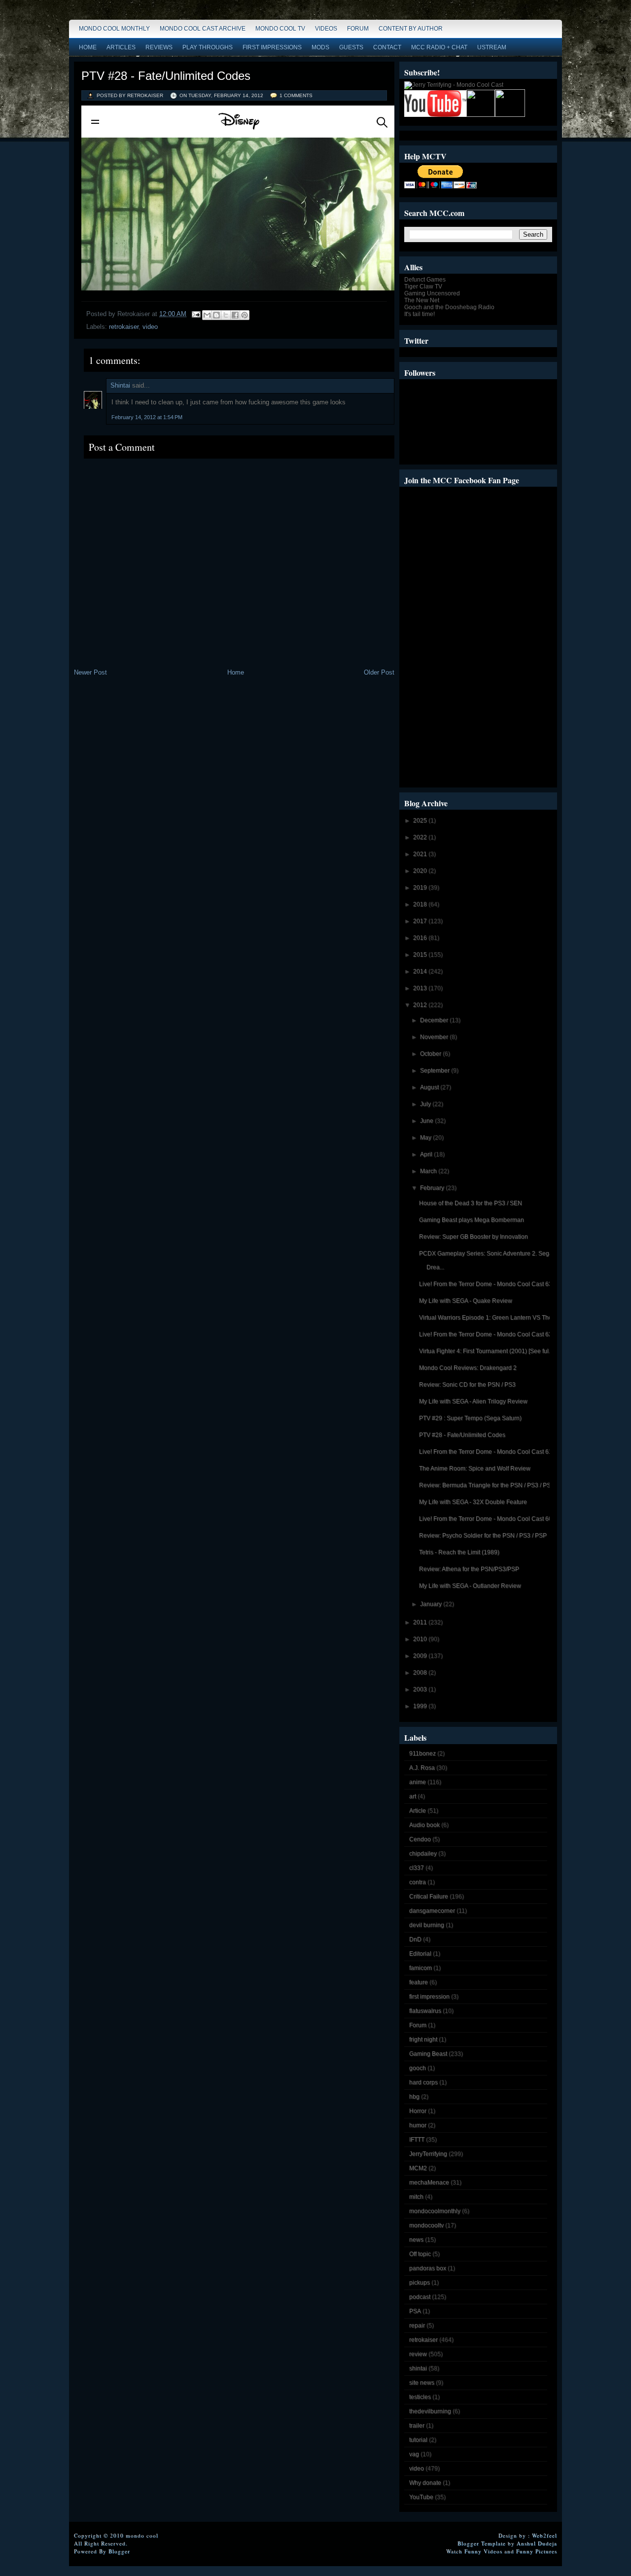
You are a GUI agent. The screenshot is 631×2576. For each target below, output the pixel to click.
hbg (414, 2097)
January (432, 1604)
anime (418, 1782)
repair (417, 2326)
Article (418, 1811)
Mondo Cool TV (280, 29)
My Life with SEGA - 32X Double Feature (473, 1502)
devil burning (427, 1925)
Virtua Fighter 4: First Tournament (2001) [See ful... (486, 1351)
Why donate (425, 2483)
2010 (421, 1639)
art (413, 1796)
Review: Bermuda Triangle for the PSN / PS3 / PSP (487, 1485)
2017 (421, 921)
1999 (421, 1706)
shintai (418, 2368)
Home (88, 47)
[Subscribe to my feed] (481, 115)
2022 (421, 837)
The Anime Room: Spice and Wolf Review (475, 1468)
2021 (421, 854)
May (426, 1138)
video (150, 327)
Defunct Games (425, 280)
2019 (421, 888)
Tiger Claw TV (423, 286)
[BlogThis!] (216, 315)
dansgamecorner (432, 1911)
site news (422, 2383)
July (426, 1104)
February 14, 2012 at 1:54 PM (147, 417)
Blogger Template (482, 2543)
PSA (415, 2311)
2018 (421, 904)
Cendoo (420, 1839)
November (435, 1037)
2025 (421, 821)
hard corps (423, 2082)
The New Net (422, 300)
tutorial (418, 2440)
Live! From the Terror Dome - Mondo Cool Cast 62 (486, 1334)
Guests (351, 47)
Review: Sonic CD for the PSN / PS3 (467, 1385)
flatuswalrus (425, 2011)
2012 (421, 1005)
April (427, 1154)
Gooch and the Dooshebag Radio (449, 307)
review (418, 2354)
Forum (358, 29)
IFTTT (417, 2140)
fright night (423, 2039)
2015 (421, 955)
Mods (320, 47)
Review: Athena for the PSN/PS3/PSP (469, 1569)
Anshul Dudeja (537, 2543)
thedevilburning (430, 2411)
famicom (421, 1968)
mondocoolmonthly (435, 2211)
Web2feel (544, 2535)
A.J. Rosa (422, 1768)
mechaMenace (429, 2182)
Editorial (420, 1954)
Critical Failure (429, 1896)
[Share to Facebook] (235, 315)
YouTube (421, 2497)
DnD (415, 1939)
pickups (420, 2283)
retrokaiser (124, 327)
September (436, 1071)
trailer (417, 2426)
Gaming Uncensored (432, 293)
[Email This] (207, 315)
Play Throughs (208, 47)
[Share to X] (226, 315)
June (427, 1121)
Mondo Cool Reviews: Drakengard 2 (468, 1368)
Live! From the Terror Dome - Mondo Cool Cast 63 (486, 1284)
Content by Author (411, 29)
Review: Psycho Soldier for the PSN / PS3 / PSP (483, 1536)
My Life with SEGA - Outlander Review (470, 1586)
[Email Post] (195, 314)
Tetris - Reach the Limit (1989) (459, 1552)
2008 (421, 1673)
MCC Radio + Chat (439, 47)
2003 (421, 1689)
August (430, 1087)
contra (418, 1882)
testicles (420, 2397)
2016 (421, 938)
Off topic (420, 2254)
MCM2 (418, 2168)
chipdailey (423, 1854)
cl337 (417, 1868)
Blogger (119, 2551)
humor (418, 2125)
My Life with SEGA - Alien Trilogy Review (473, 1401)
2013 (421, 988)
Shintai (120, 385)
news (416, 2240)
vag (414, 2454)
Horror (418, 2111)
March (429, 1171)
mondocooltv (426, 2225)
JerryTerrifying (428, 2154)
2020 (421, 871)
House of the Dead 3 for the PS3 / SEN (471, 1203)
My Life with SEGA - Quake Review (466, 1301)
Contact (387, 47)
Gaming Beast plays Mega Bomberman (472, 1220)
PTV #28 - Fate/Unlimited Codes (166, 76)
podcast (420, 2297)
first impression (429, 1997)
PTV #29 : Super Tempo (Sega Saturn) (470, 1418)
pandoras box (428, 2268)
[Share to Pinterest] (245, 315)
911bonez (422, 1753)
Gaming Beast (428, 2054)
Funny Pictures (537, 2551)
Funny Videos (483, 2551)
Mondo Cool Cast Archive (203, 29)
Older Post (379, 672)
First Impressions (272, 47)
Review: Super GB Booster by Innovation (473, 1237)
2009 (421, 1656)
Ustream (492, 47)
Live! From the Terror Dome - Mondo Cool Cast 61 (486, 1452)
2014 (421, 971)
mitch (416, 2197)
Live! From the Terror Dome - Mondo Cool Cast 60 (486, 1519)
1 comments (296, 95)
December (435, 1020)
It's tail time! (420, 314)
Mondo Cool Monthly (114, 29)
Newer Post (90, 672)
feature (419, 1982)
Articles (121, 47)
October (431, 1054)
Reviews (159, 47)
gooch (418, 2068)
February (433, 1188)
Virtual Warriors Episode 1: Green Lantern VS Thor (487, 1318)
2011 (421, 1622)
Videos (326, 29)
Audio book (424, 1825)
